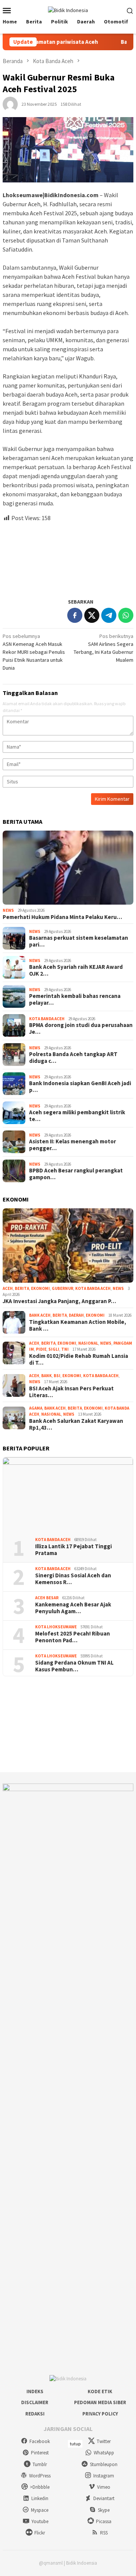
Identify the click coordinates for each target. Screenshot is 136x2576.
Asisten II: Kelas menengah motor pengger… (73, 1145)
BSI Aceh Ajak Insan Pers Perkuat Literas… (71, 1392)
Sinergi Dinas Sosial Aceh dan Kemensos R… (73, 1579)
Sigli (54, 1349)
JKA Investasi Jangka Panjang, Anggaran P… (59, 1301)
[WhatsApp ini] (126, 615)
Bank (46, 1376)
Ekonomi (40, 1288)
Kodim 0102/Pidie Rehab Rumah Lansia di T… (79, 1359)
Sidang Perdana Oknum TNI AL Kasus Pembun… (74, 1666)
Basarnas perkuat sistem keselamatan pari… (79, 941)
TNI (65, 1349)
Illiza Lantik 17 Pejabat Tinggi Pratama (73, 1550)
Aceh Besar (47, 1598)
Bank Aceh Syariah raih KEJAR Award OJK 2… (76, 970)
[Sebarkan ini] (75, 615)
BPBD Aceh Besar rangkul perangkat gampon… (76, 1174)
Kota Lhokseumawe (56, 1627)
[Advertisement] (68, 557)
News (8, 910)
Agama (36, 1408)
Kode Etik (100, 2391)
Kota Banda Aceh (47, 1019)
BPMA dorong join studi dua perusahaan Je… (81, 1029)
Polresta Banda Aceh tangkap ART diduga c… (73, 1058)
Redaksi (35, 2414)
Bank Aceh (40, 1315)
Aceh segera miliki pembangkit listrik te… (77, 1116)
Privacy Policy (100, 2414)
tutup (75, 2444)
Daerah (76, 1315)
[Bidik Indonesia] (68, 10)
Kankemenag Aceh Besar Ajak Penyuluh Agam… (73, 1608)
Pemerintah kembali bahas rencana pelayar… (75, 999)
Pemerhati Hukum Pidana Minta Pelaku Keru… (62, 917)
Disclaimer (35, 2402)
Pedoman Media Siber (100, 2402)
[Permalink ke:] (10, 103)
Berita (22, 1288)
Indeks (35, 2391)
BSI (57, 1376)
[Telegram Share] (109, 615)
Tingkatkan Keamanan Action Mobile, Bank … (78, 1325)
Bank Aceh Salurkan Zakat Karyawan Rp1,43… (76, 1424)
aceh (8, 1288)
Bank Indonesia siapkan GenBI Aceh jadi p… (80, 1087)
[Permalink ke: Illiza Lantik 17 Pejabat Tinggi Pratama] (68, 1494)
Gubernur (63, 1288)
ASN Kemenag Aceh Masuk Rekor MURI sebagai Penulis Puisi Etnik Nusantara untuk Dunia (34, 652)
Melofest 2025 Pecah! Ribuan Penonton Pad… (73, 1637)
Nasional (88, 1343)
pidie (41, 1349)
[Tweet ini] (92, 615)
